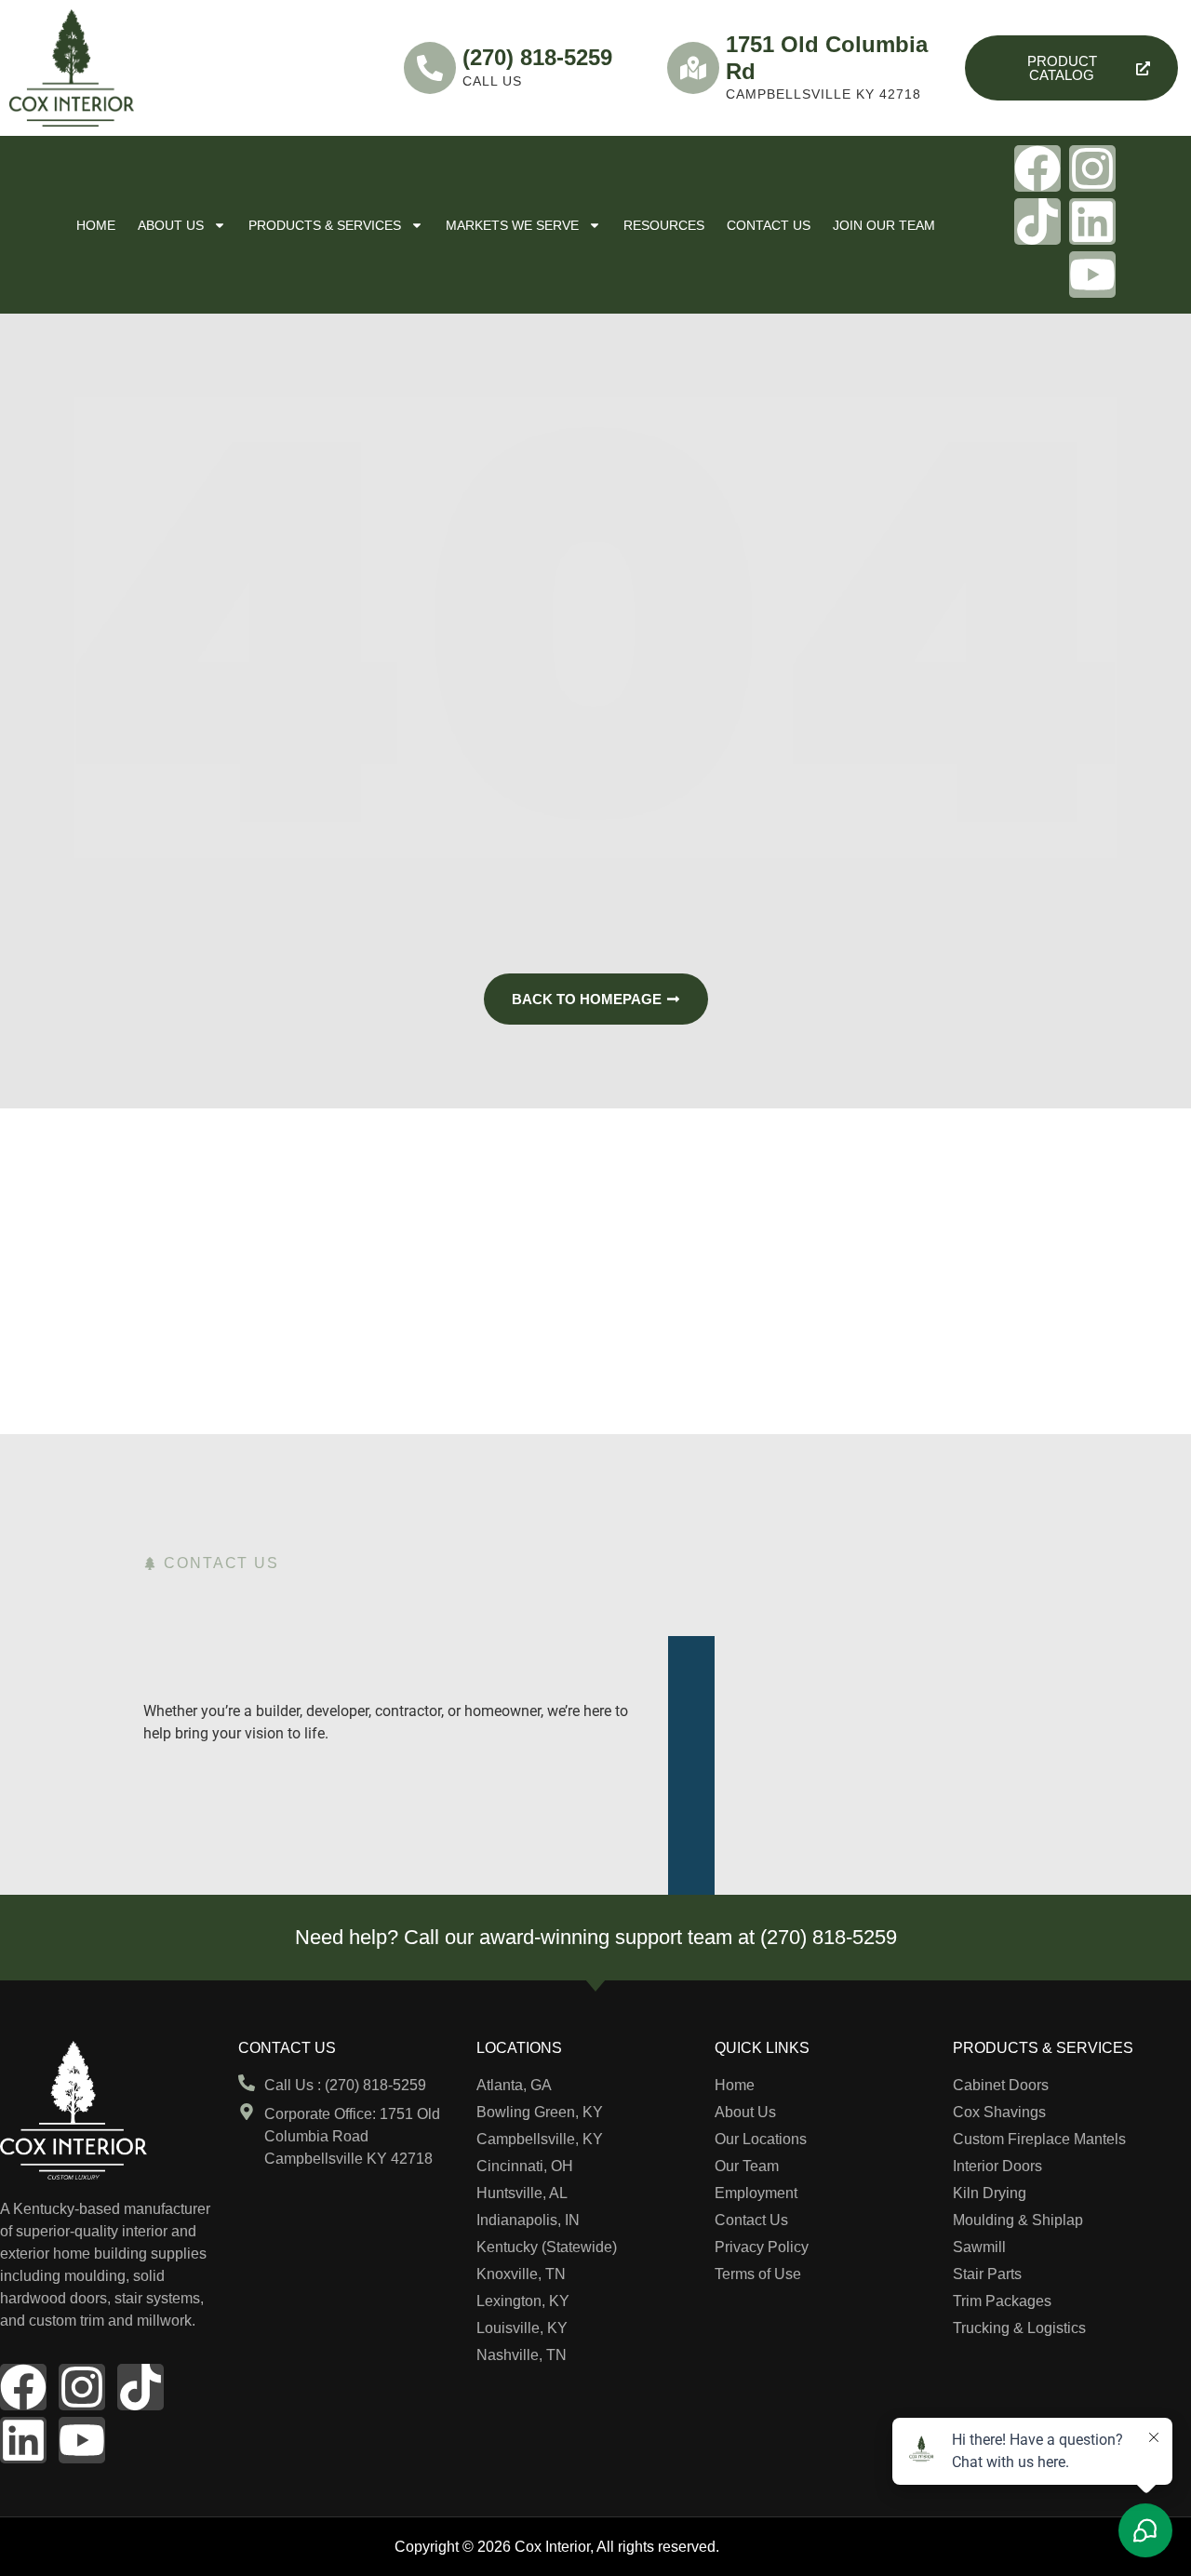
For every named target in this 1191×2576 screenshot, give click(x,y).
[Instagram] (1092, 168)
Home (96, 225)
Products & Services (325, 225)
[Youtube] (1092, 275)
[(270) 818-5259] (430, 68)
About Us (171, 225)
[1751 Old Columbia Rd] (693, 68)
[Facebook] (1037, 168)
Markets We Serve (512, 225)
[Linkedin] (1092, 221)
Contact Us (769, 225)
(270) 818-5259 (537, 57)
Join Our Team (884, 225)
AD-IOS (760, 2545)
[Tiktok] (1037, 221)
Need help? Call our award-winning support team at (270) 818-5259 (596, 1937)
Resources (664, 225)
